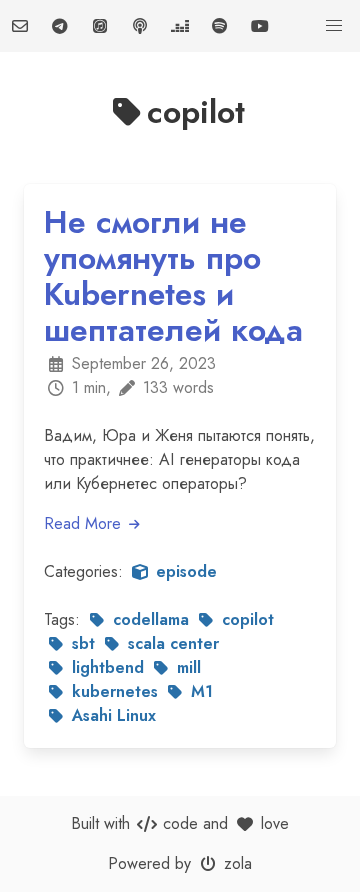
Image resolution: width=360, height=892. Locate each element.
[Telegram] (60, 26)
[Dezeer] (180, 26)
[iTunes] (100, 26)
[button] (334, 26)
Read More (85, 523)
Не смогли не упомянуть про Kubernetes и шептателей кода (173, 276)
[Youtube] (260, 26)
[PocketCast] (140, 26)
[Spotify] (220, 26)
